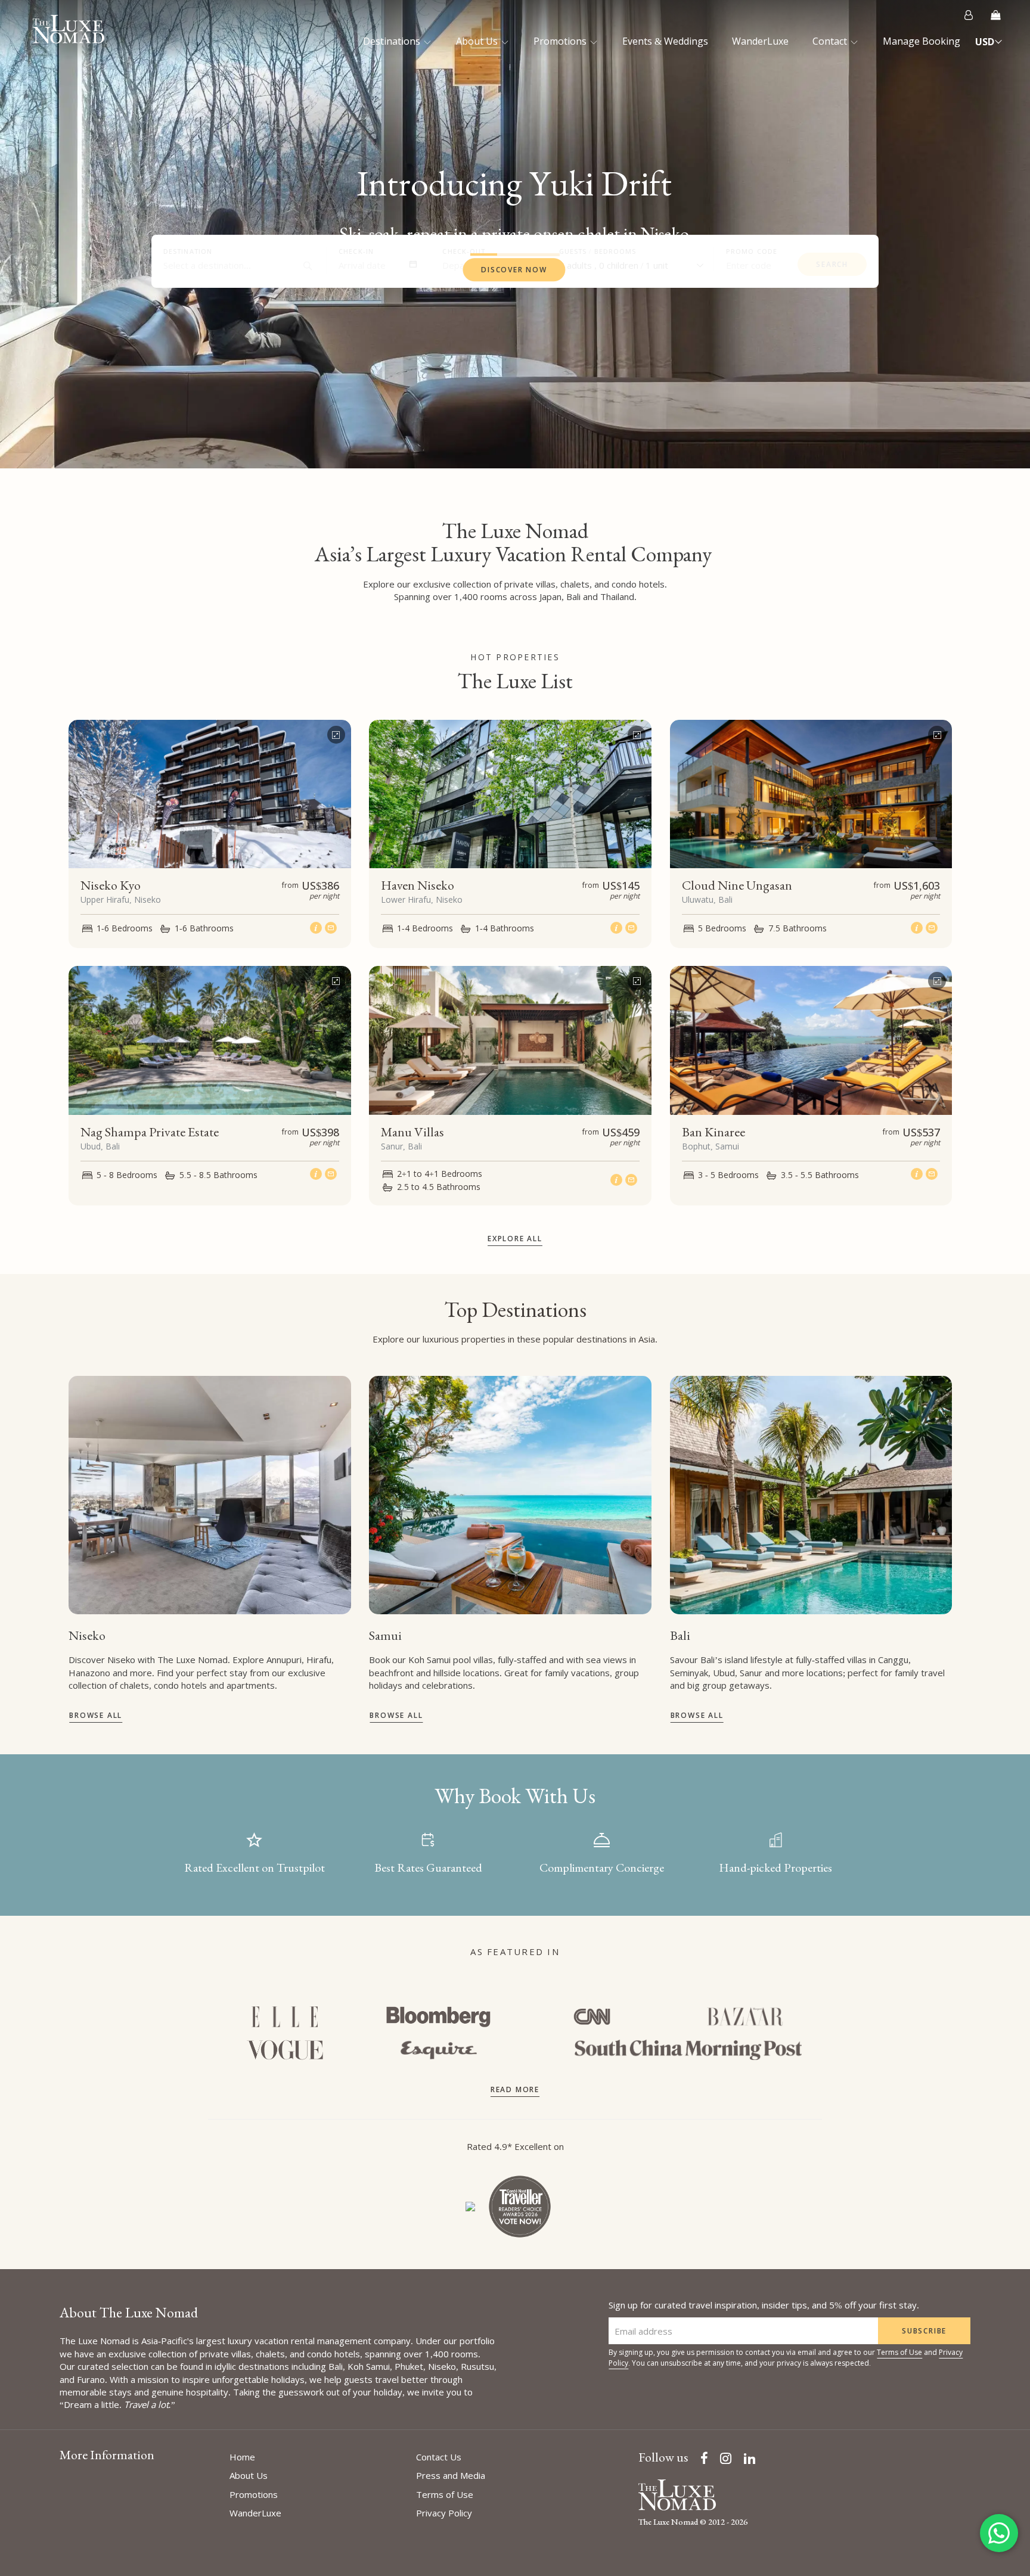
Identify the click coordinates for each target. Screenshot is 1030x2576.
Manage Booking (922, 41)
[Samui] (510, 1495)
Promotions (561, 41)
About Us (478, 41)
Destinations (393, 41)
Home (242, 2457)
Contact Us (439, 2457)
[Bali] (811, 1495)
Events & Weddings (665, 41)
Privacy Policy (444, 2513)
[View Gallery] (336, 732)
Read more (515, 2089)
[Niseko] (210, 1495)
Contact (831, 41)
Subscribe (924, 2331)
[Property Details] (317, 927)
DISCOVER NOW (514, 270)
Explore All (515, 1239)
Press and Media (451, 2475)
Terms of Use (899, 2352)
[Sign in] (969, 15)
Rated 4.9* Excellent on (515, 2146)
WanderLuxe (760, 41)
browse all (96, 1715)
